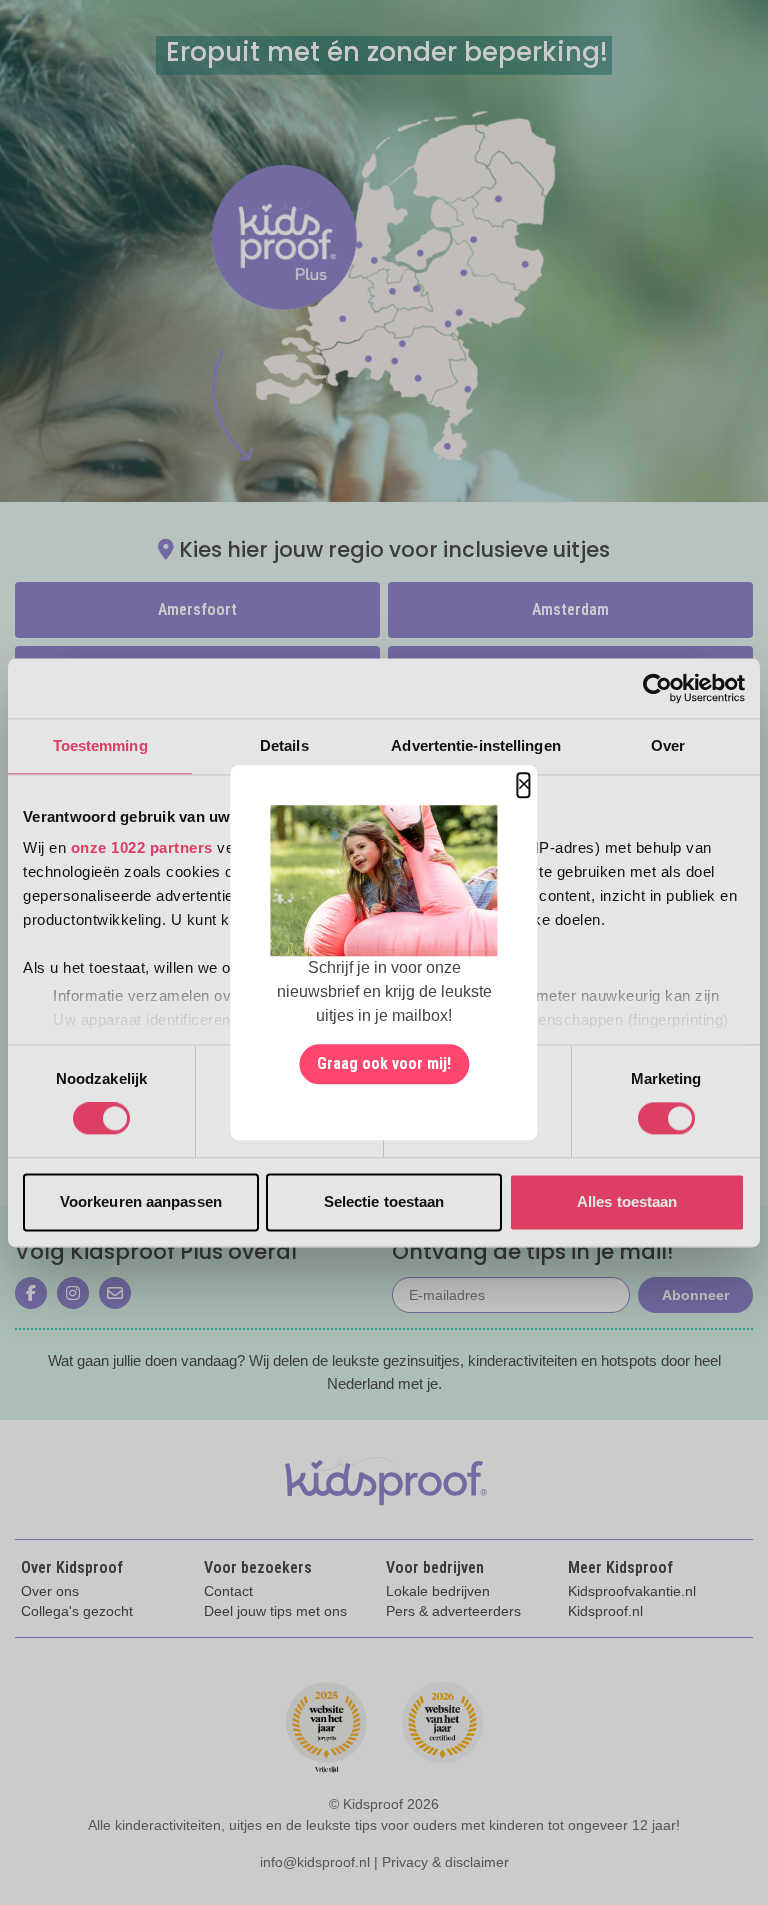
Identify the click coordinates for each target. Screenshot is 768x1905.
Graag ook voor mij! (384, 1063)
